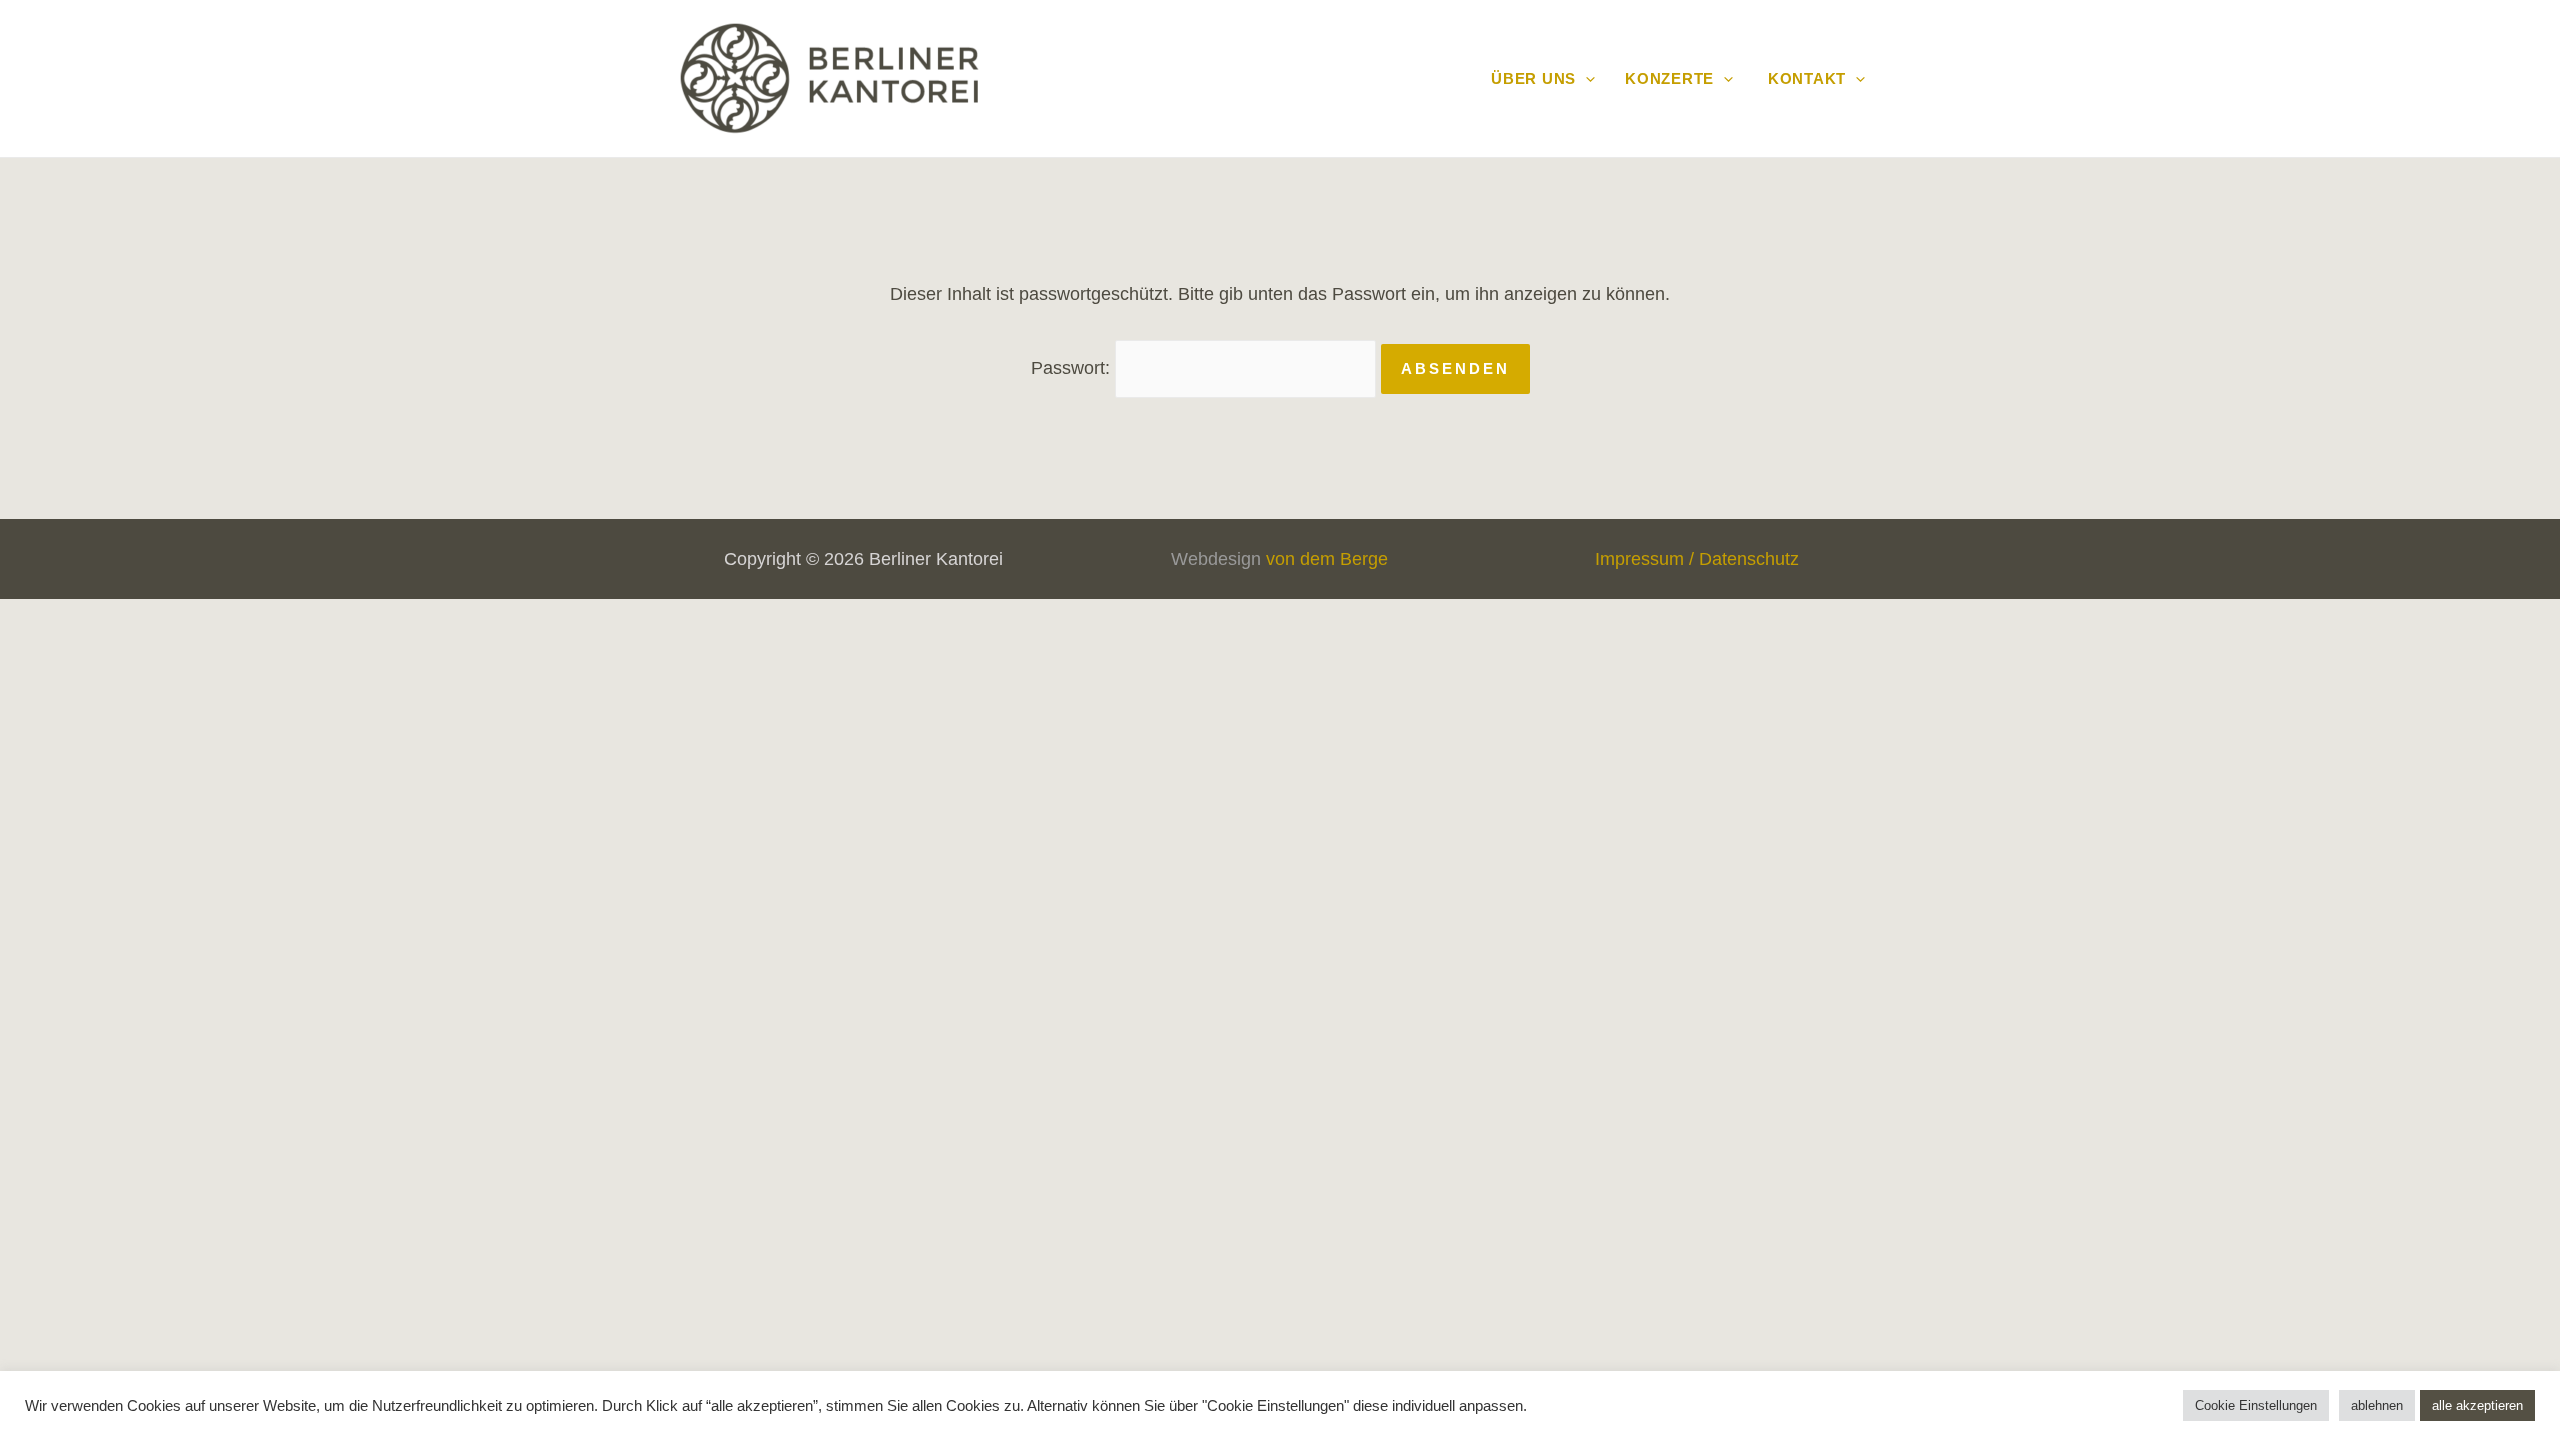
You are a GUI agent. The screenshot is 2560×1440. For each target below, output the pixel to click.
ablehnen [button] (2377, 1405)
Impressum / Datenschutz (1697, 559)
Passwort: (1073, 368)
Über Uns (1533, 78)
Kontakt (1804, 78)
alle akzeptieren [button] (2477, 1405)
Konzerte (1669, 78)
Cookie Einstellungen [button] (2256, 1405)
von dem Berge (1327, 559)
